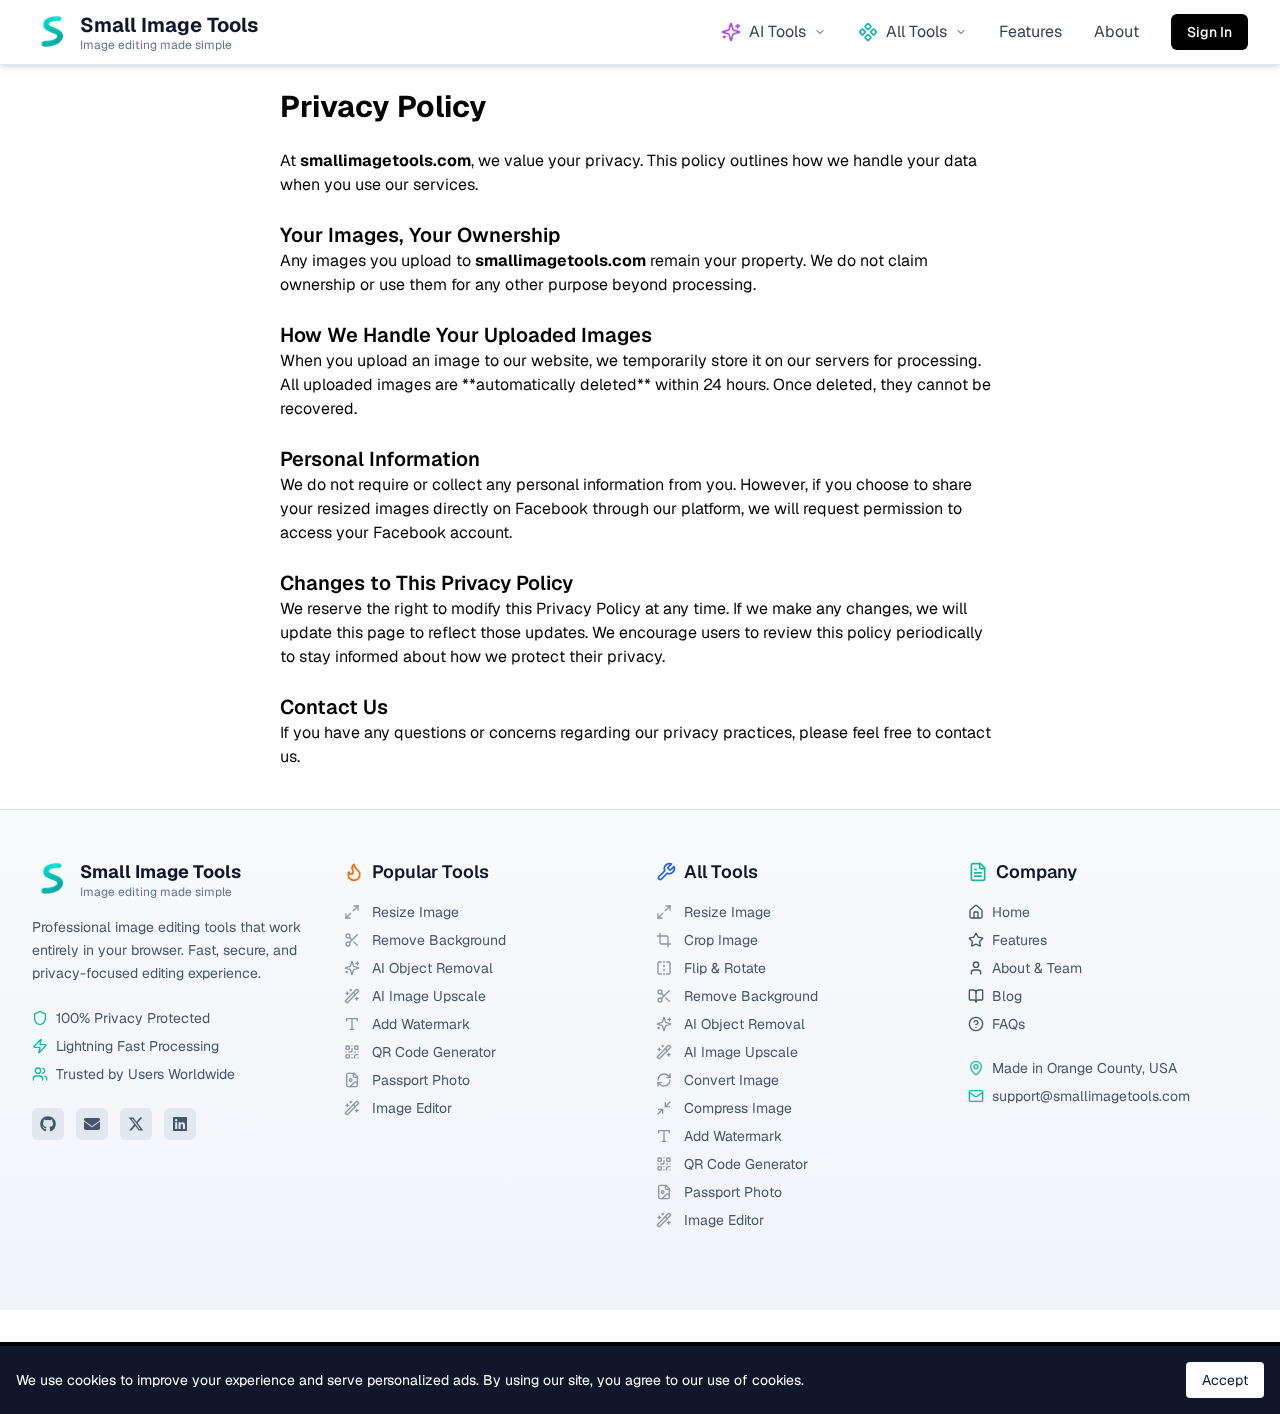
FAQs (1008, 1024)
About (1116, 31)
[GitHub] (48, 1124)
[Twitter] (136, 1124)
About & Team (1037, 968)
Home (1011, 912)
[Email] (92, 1124)
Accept (1225, 1380)
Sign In (1209, 32)
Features (1030, 31)
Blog (1007, 996)
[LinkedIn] (180, 1124)
